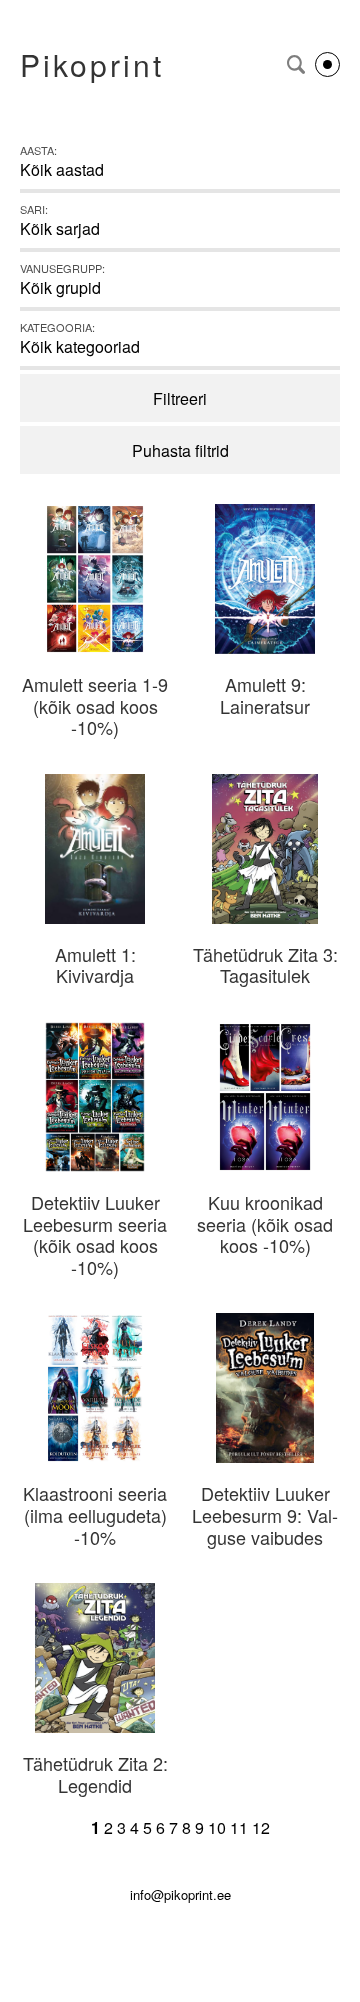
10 (217, 1827)
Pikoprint (92, 64)
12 (261, 1827)
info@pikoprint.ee (180, 1894)
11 (239, 1827)
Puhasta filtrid (180, 450)
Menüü (327, 64)
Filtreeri (180, 398)
